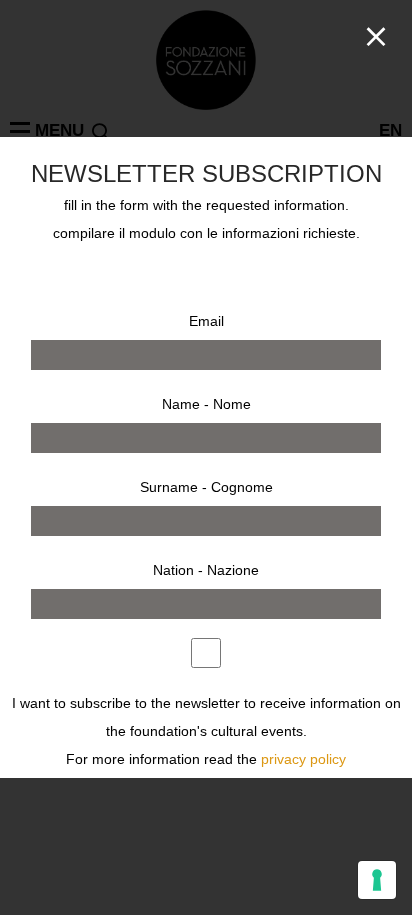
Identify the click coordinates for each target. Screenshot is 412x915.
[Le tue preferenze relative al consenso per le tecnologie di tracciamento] (377, 880)
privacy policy (303, 759)
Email (206, 321)
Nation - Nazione (206, 570)
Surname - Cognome (206, 487)
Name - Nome (206, 404)
